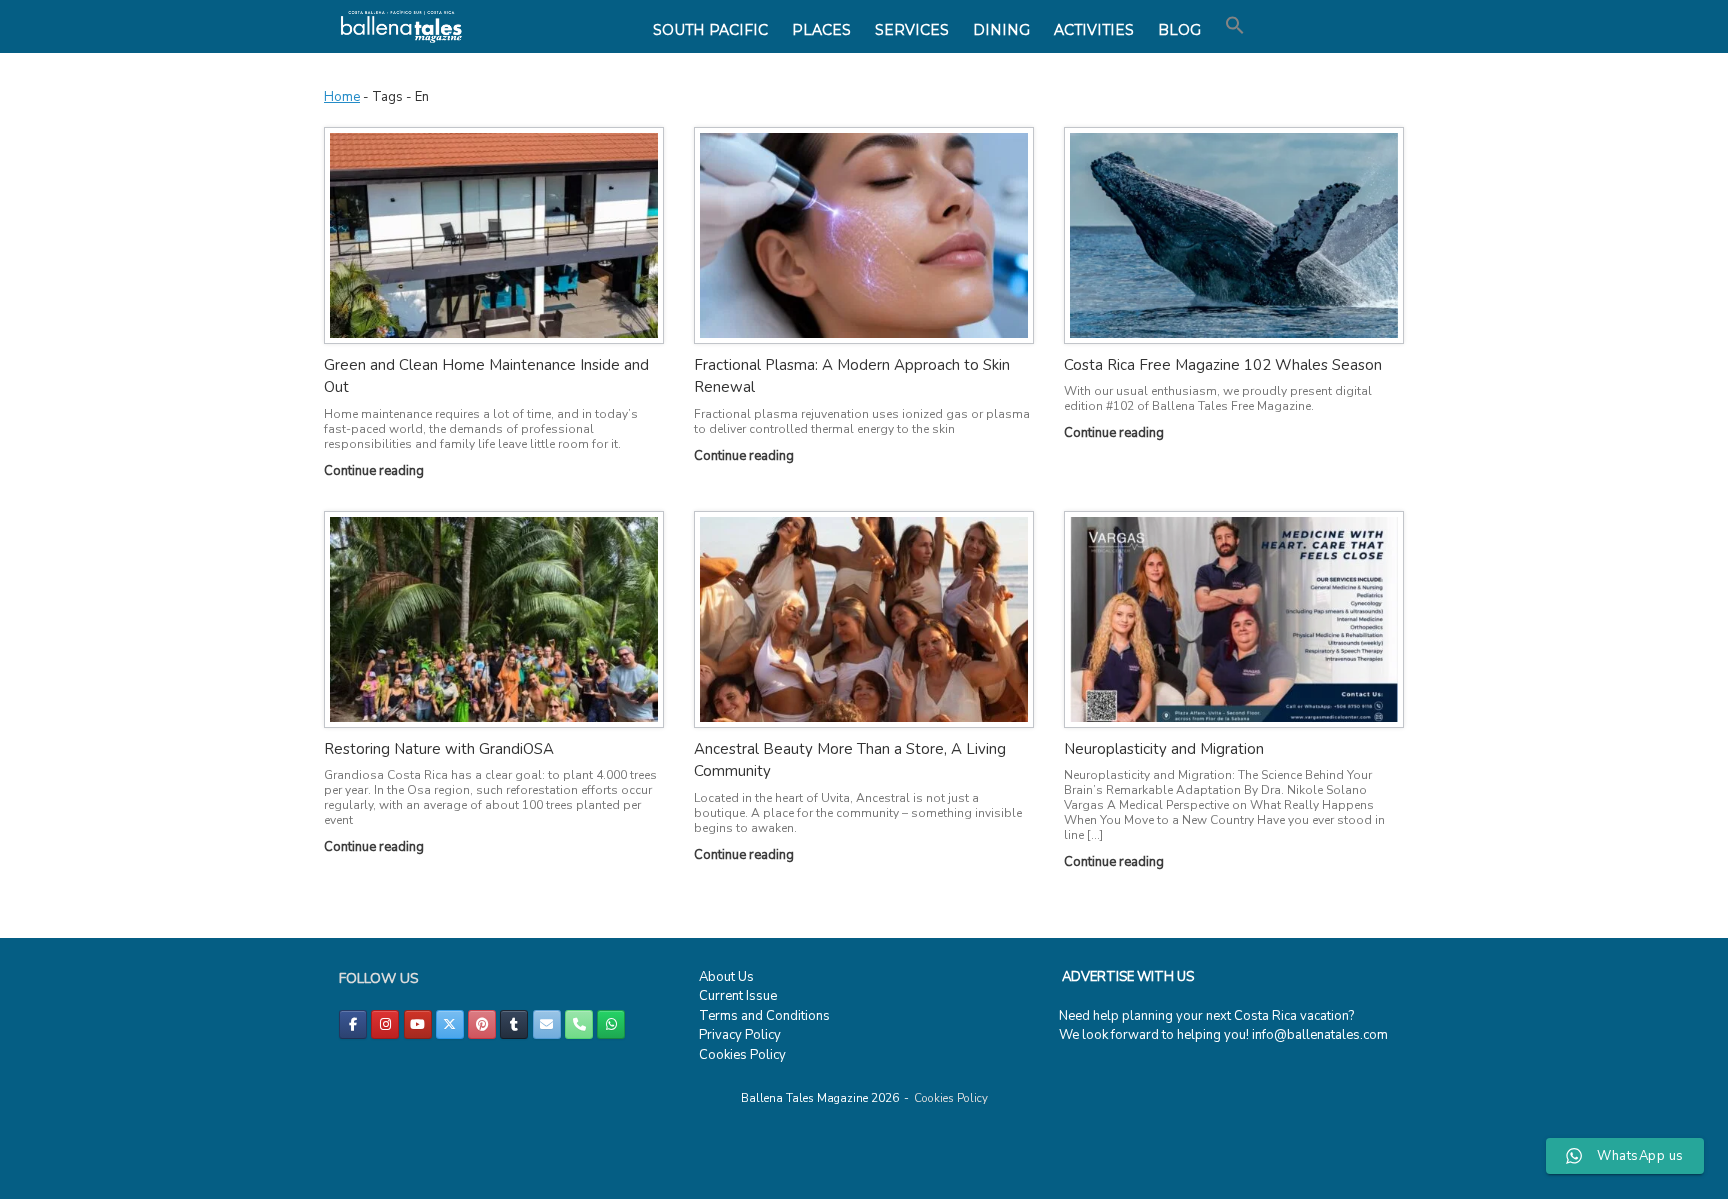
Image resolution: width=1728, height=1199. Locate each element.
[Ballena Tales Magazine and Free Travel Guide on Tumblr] (514, 1024)
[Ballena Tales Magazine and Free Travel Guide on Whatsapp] (611, 1024)
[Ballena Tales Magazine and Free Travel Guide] (401, 26)
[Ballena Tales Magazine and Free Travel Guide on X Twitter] (450, 1024)
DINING (1001, 30)
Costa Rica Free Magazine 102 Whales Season (1223, 365)
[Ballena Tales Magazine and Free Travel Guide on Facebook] (353, 1024)
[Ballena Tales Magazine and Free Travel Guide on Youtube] (418, 1024)
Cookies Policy (742, 1055)
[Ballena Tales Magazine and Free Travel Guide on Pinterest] (482, 1024)
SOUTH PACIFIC (710, 30)
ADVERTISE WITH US (1128, 977)
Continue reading (375, 471)
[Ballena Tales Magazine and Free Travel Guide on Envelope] (547, 1024)
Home (342, 97)
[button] (1235, 26)
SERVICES (912, 30)
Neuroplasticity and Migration (1164, 749)
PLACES (821, 30)
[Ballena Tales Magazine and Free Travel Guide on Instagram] (385, 1024)
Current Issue (738, 996)
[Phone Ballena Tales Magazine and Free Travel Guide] (579, 1024)
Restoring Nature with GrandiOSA (439, 749)
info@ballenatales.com (1320, 1035)
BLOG (1179, 30)
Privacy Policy (740, 1035)
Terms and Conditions (764, 1016)
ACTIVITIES (1094, 30)
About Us (726, 977)
